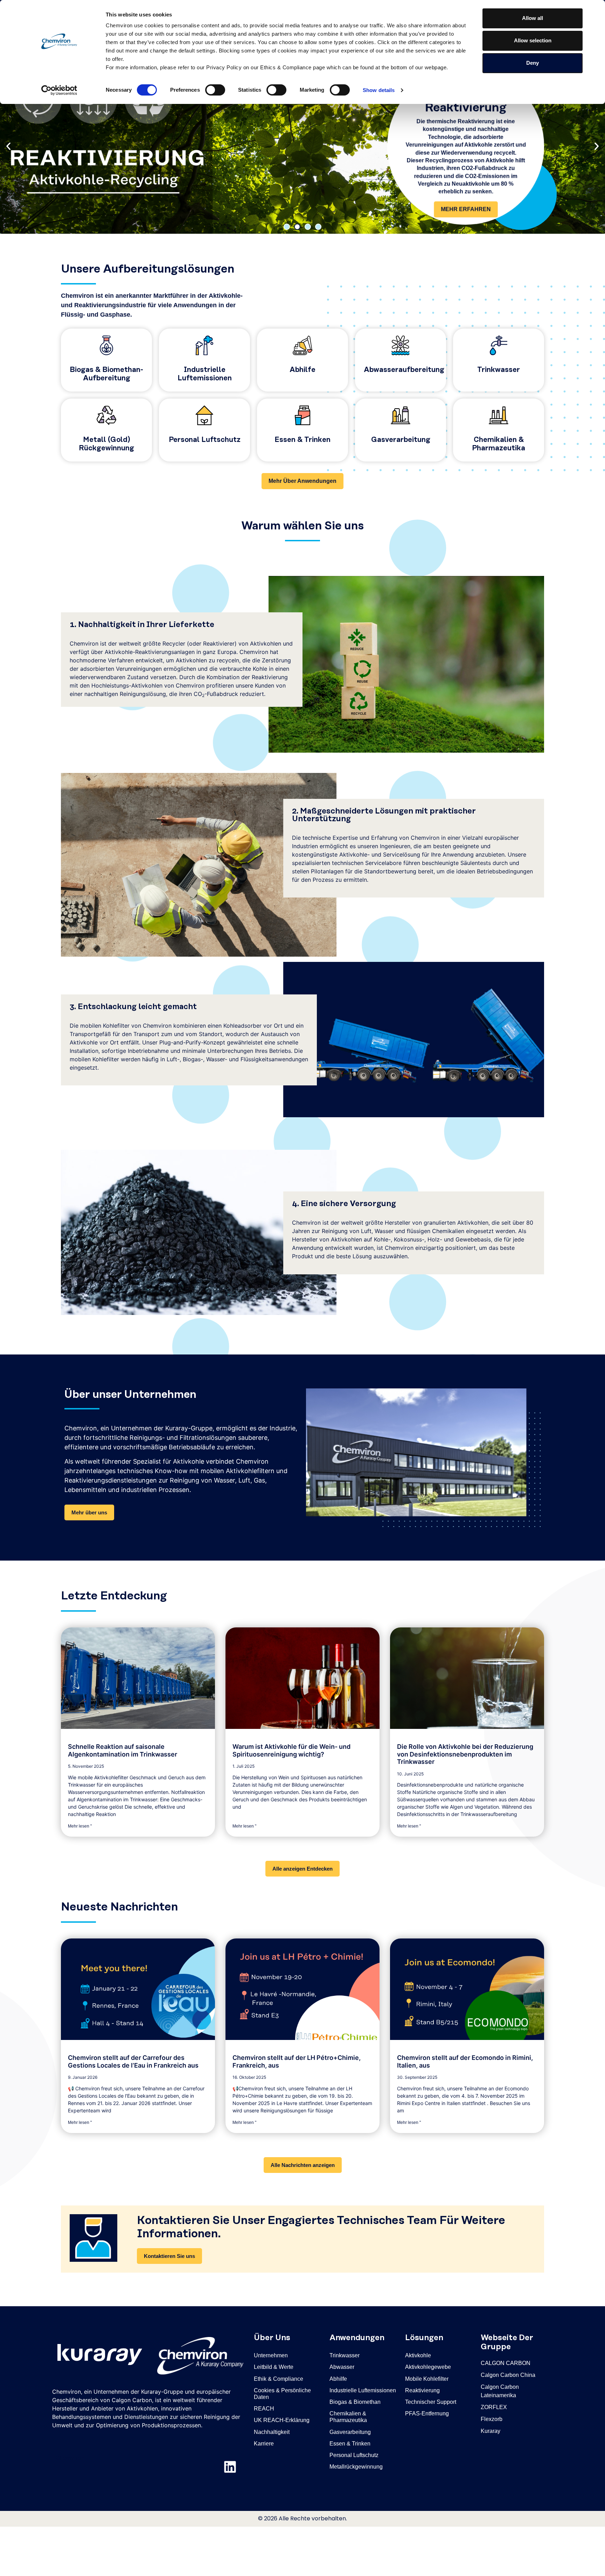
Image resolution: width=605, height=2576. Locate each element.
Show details (379, 90)
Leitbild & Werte (274, 2367)
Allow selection (533, 40)
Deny (533, 63)
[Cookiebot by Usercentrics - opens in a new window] (59, 90)
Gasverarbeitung (401, 440)
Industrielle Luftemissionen (363, 2390)
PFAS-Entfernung (427, 2413)
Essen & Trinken (302, 440)
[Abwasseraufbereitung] (401, 345)
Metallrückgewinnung (356, 2467)
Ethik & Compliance (279, 2379)
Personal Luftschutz (205, 440)
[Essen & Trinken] (302, 415)
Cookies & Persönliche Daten (282, 2394)
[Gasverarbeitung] (401, 415)
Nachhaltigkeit (272, 2432)
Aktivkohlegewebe (428, 2367)
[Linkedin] (230, 2467)
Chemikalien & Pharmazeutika (348, 2417)
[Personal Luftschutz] (204, 415)
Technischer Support (431, 2402)
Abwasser (342, 2367)
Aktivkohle (418, 2355)
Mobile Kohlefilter (427, 2379)
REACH (264, 2409)
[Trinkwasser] (499, 345)
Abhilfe (302, 370)
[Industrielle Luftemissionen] (204, 345)
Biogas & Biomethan (355, 2402)
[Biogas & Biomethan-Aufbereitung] (106, 345)
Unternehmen (271, 2355)
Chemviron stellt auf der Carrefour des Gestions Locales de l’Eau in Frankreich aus (133, 2061)
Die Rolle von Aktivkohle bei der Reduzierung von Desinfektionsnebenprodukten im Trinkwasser (465, 1754)
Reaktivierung (422, 2390)
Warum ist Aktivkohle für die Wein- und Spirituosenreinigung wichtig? (291, 1750)
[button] (8, 146)
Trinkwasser (499, 370)
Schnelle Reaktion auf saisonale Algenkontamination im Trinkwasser (123, 1750)
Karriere (264, 2444)
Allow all (533, 18)
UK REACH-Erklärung (282, 2420)
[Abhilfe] (302, 345)
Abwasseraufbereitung (404, 370)
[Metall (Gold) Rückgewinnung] (106, 415)
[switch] (215, 90)
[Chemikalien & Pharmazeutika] (499, 415)
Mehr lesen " (80, 1826)
